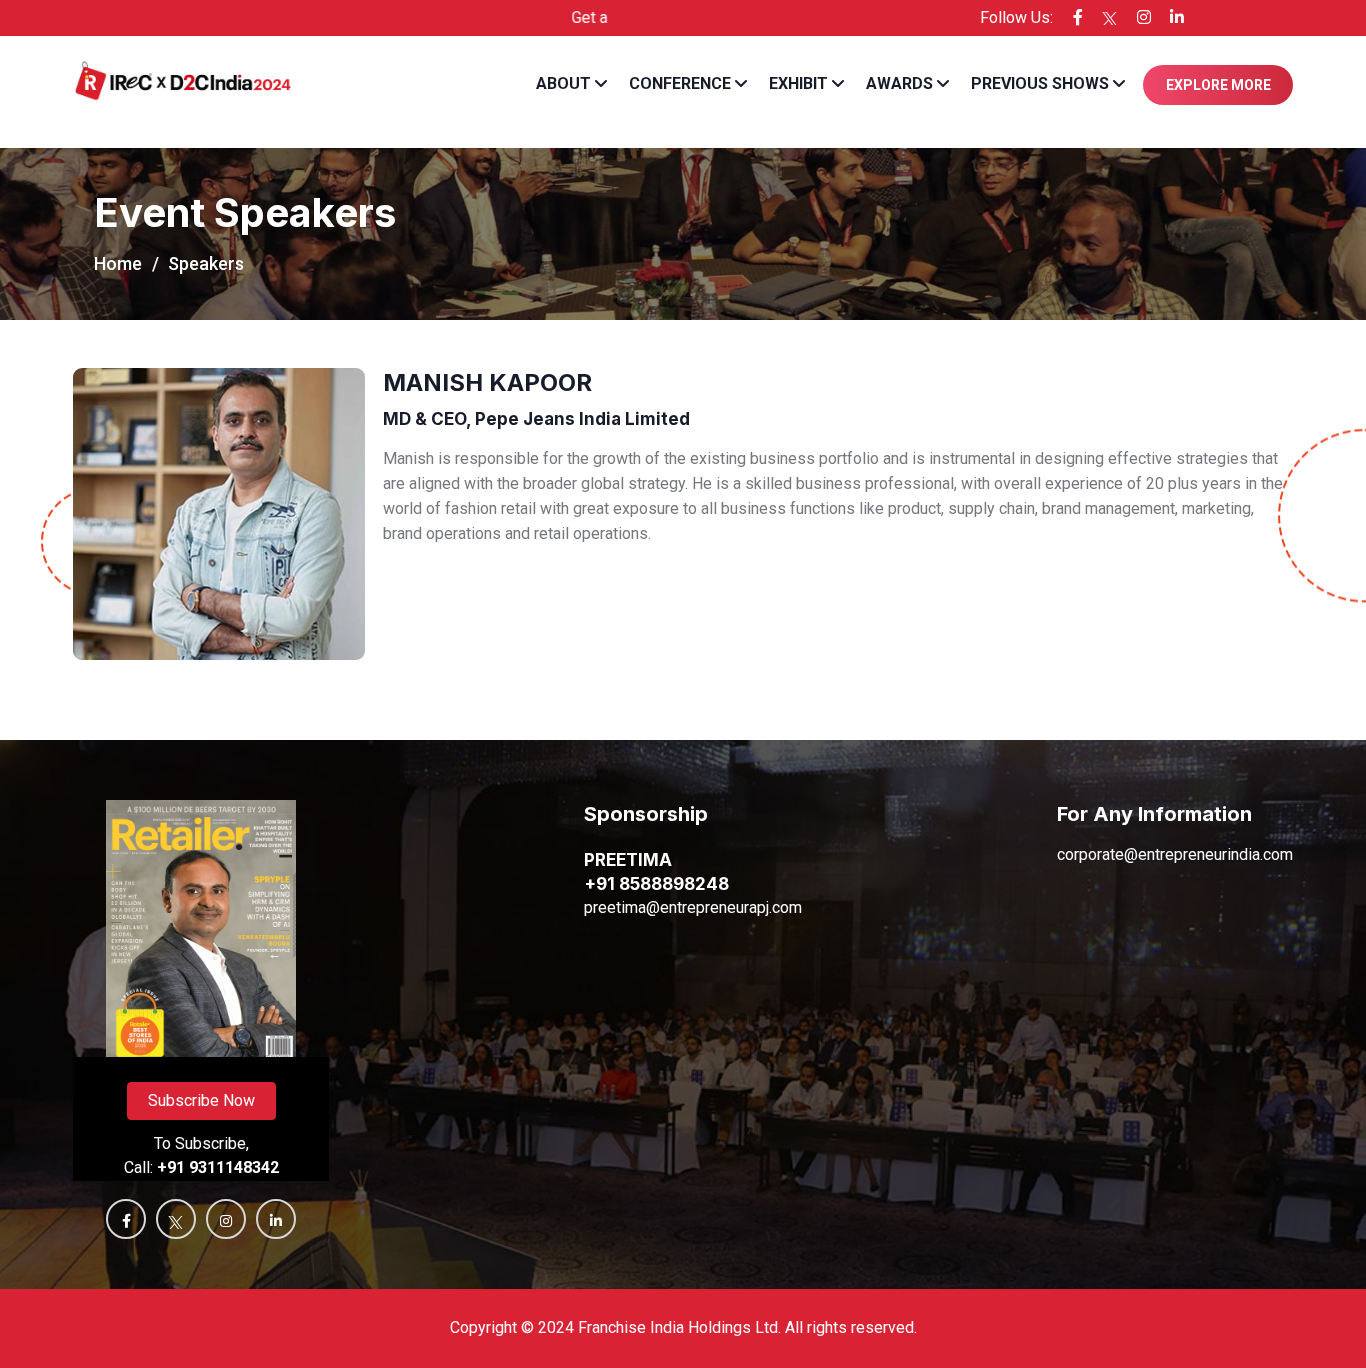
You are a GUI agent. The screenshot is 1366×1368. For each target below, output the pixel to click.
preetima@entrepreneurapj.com (693, 907)
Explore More (1218, 85)
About (563, 83)
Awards (899, 83)
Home (118, 263)
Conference (680, 83)
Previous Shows (1040, 83)
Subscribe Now (201, 1100)
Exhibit (798, 83)
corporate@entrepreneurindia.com (1175, 854)
